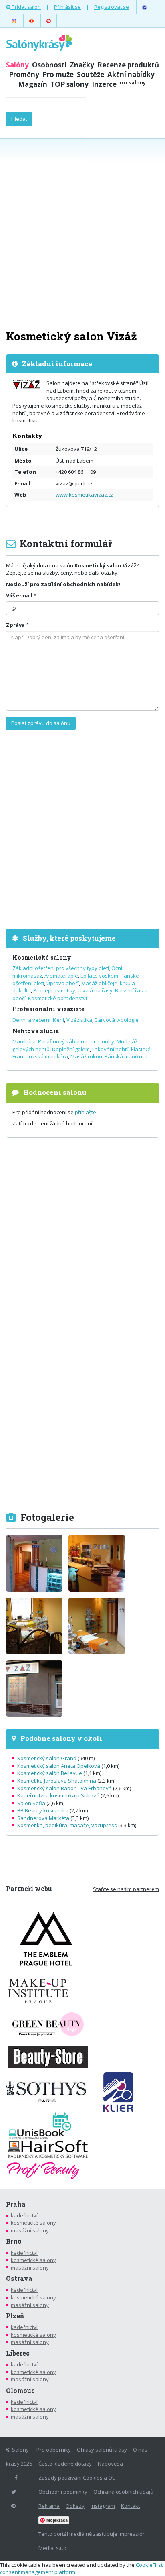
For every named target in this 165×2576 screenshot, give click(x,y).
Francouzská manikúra (40, 1056)
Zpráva (15, 625)
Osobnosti (49, 65)
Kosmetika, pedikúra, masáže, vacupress (67, 1825)
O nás (140, 2450)
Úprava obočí (63, 983)
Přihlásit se (67, 7)
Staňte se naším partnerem (126, 1889)
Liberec (18, 2353)
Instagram (103, 2506)
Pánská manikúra (126, 1056)
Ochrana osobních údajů (123, 2492)
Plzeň (15, 2316)
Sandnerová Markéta (43, 1818)
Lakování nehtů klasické (121, 1049)
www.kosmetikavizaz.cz (85, 495)
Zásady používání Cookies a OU (77, 2478)
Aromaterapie (61, 976)
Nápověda (110, 2464)
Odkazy (75, 2506)
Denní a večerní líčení (38, 1020)
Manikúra (24, 1041)
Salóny (17, 65)
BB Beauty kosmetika (43, 1810)
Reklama (49, 2506)
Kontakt (130, 2506)
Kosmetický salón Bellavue (50, 1773)
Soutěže (91, 74)
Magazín (33, 84)
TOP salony (69, 84)
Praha (16, 2204)
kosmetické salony (33, 2223)
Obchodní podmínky (63, 2492)
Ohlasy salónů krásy (102, 2450)
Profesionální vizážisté (48, 1009)
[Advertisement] (82, 233)
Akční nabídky (131, 74)
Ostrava (19, 2278)
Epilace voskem (99, 976)
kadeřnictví (24, 2215)
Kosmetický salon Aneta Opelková (59, 1766)
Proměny (24, 74)
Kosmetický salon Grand (47, 1758)
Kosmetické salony (42, 957)
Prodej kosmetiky (54, 990)
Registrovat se (112, 7)
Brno (14, 2241)
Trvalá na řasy (95, 990)
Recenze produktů (128, 65)
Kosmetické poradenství (57, 998)
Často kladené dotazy (65, 2464)
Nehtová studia (36, 1031)
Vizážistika (79, 1020)
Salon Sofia (31, 1803)
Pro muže (58, 74)
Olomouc (20, 2391)
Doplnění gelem (71, 1049)
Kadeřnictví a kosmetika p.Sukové (58, 1795)
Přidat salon (26, 7)
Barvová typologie (117, 1020)
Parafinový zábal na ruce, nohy (76, 1041)
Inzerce (119, 84)
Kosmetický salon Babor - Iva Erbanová (64, 1788)
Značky (82, 65)
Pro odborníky (54, 2450)
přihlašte (86, 1112)
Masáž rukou (86, 1056)
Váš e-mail (19, 595)
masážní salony (30, 2230)
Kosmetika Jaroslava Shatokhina (57, 1781)
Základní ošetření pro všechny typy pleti (61, 968)
